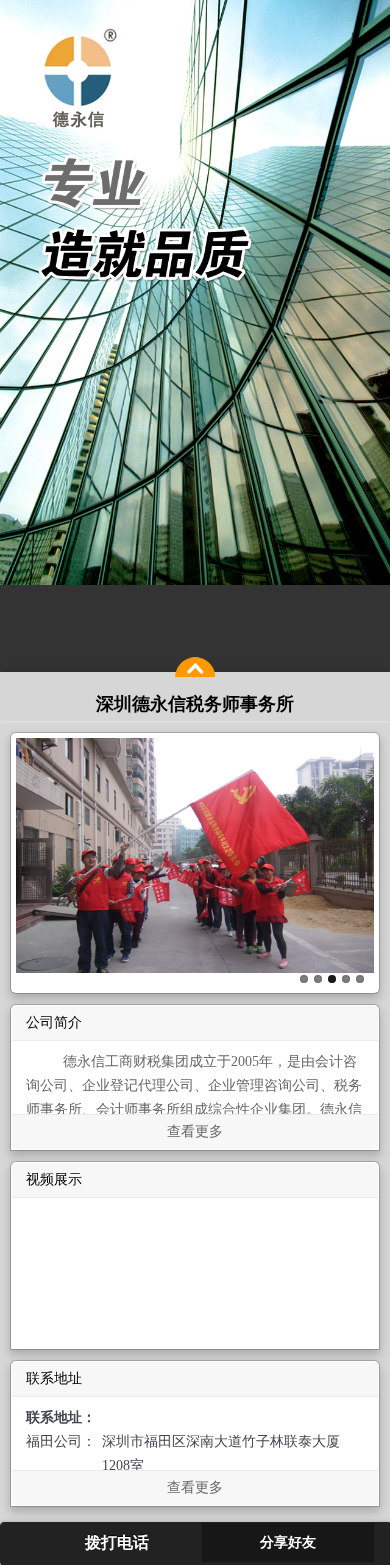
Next (359, 858)
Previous (31, 858)
